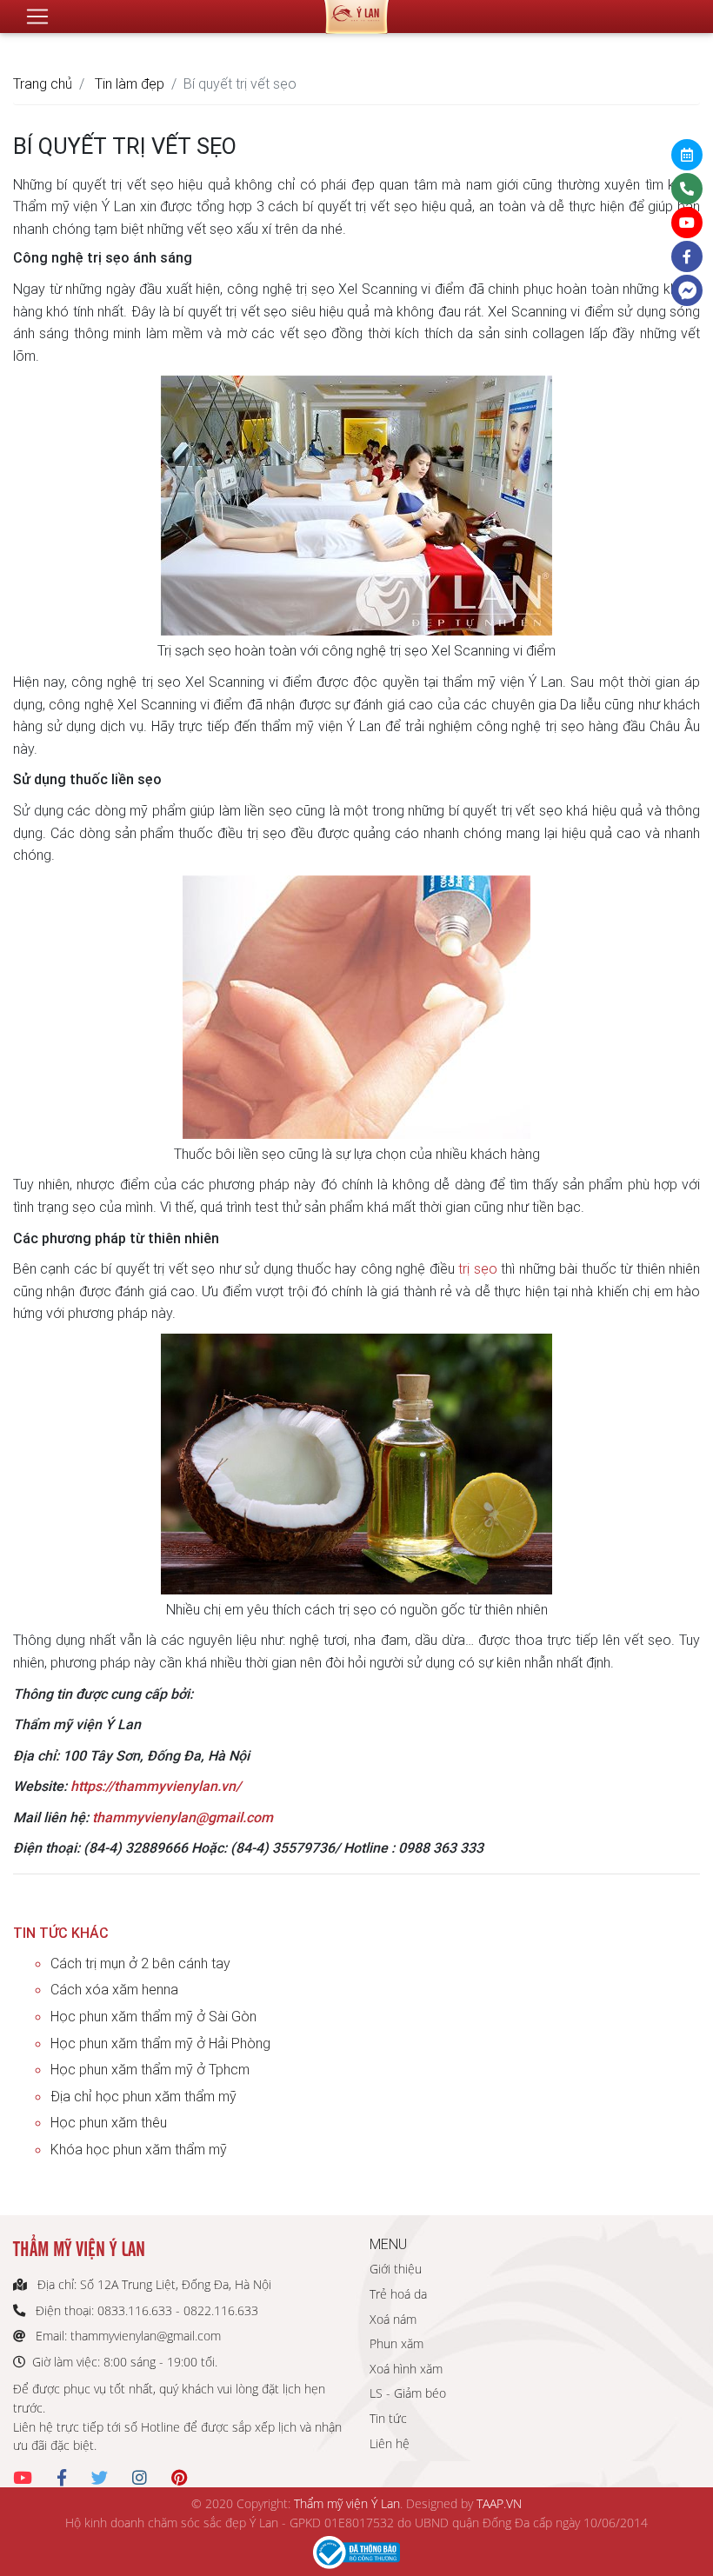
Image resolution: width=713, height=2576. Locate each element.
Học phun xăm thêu (109, 2122)
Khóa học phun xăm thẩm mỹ (139, 2149)
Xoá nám (393, 2319)
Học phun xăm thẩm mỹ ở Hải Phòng (160, 2043)
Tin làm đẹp (130, 83)
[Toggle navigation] (37, 17)
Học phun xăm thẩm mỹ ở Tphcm (150, 2069)
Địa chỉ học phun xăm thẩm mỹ (143, 2096)
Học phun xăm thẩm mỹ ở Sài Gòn (153, 2016)
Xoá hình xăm (406, 2369)
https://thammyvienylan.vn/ (156, 1786)
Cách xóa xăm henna (114, 1989)
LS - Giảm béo (408, 2393)
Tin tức (388, 2418)
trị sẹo (477, 1268)
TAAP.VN (499, 2503)
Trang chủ (43, 83)
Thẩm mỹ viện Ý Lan (347, 2503)
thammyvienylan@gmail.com (183, 1817)
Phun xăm (396, 2343)
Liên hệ (390, 2443)
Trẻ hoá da (398, 2294)
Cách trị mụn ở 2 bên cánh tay (140, 1963)
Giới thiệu (396, 2269)
